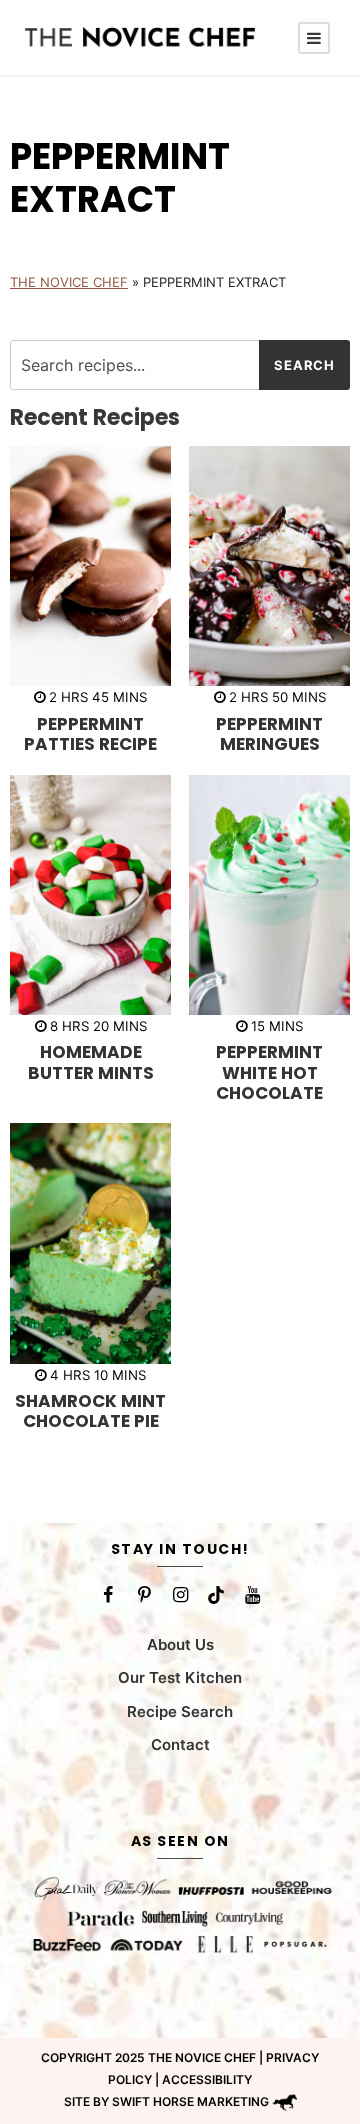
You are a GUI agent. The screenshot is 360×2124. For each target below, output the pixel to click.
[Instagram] (180, 1595)
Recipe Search (180, 1710)
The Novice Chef (69, 282)
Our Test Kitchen (180, 1677)
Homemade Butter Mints (91, 1062)
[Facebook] (108, 1595)
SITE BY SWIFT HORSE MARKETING (166, 2101)
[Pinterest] (144, 1595)
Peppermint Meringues (269, 734)
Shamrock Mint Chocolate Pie (90, 1411)
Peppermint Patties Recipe (90, 734)
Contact (180, 1744)
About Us (180, 1643)
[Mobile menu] (314, 38)
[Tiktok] (216, 1595)
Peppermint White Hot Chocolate (269, 1072)
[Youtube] (252, 1595)
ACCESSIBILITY (207, 2078)
